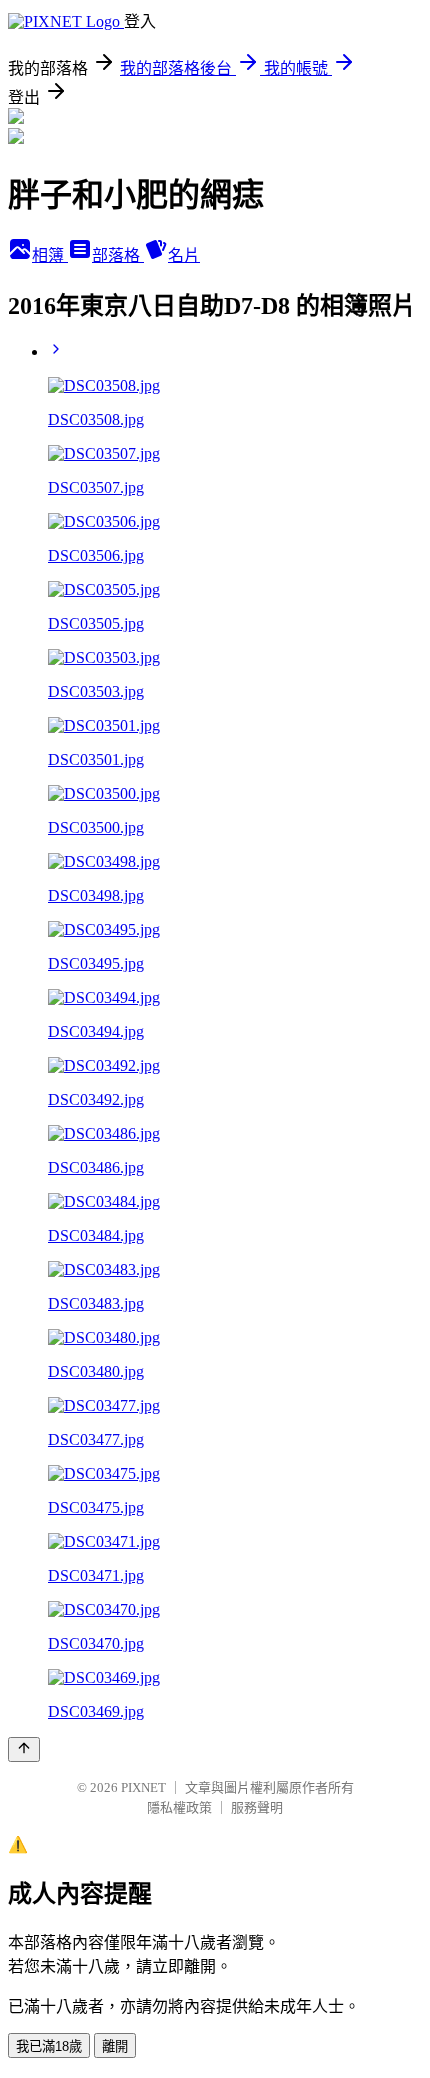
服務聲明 (257, 1807)
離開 (115, 2046)
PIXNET (143, 1787)
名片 (184, 255)
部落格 (118, 255)
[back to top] (24, 1749)
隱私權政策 (179, 1807)
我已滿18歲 (49, 2046)
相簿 (50, 255)
